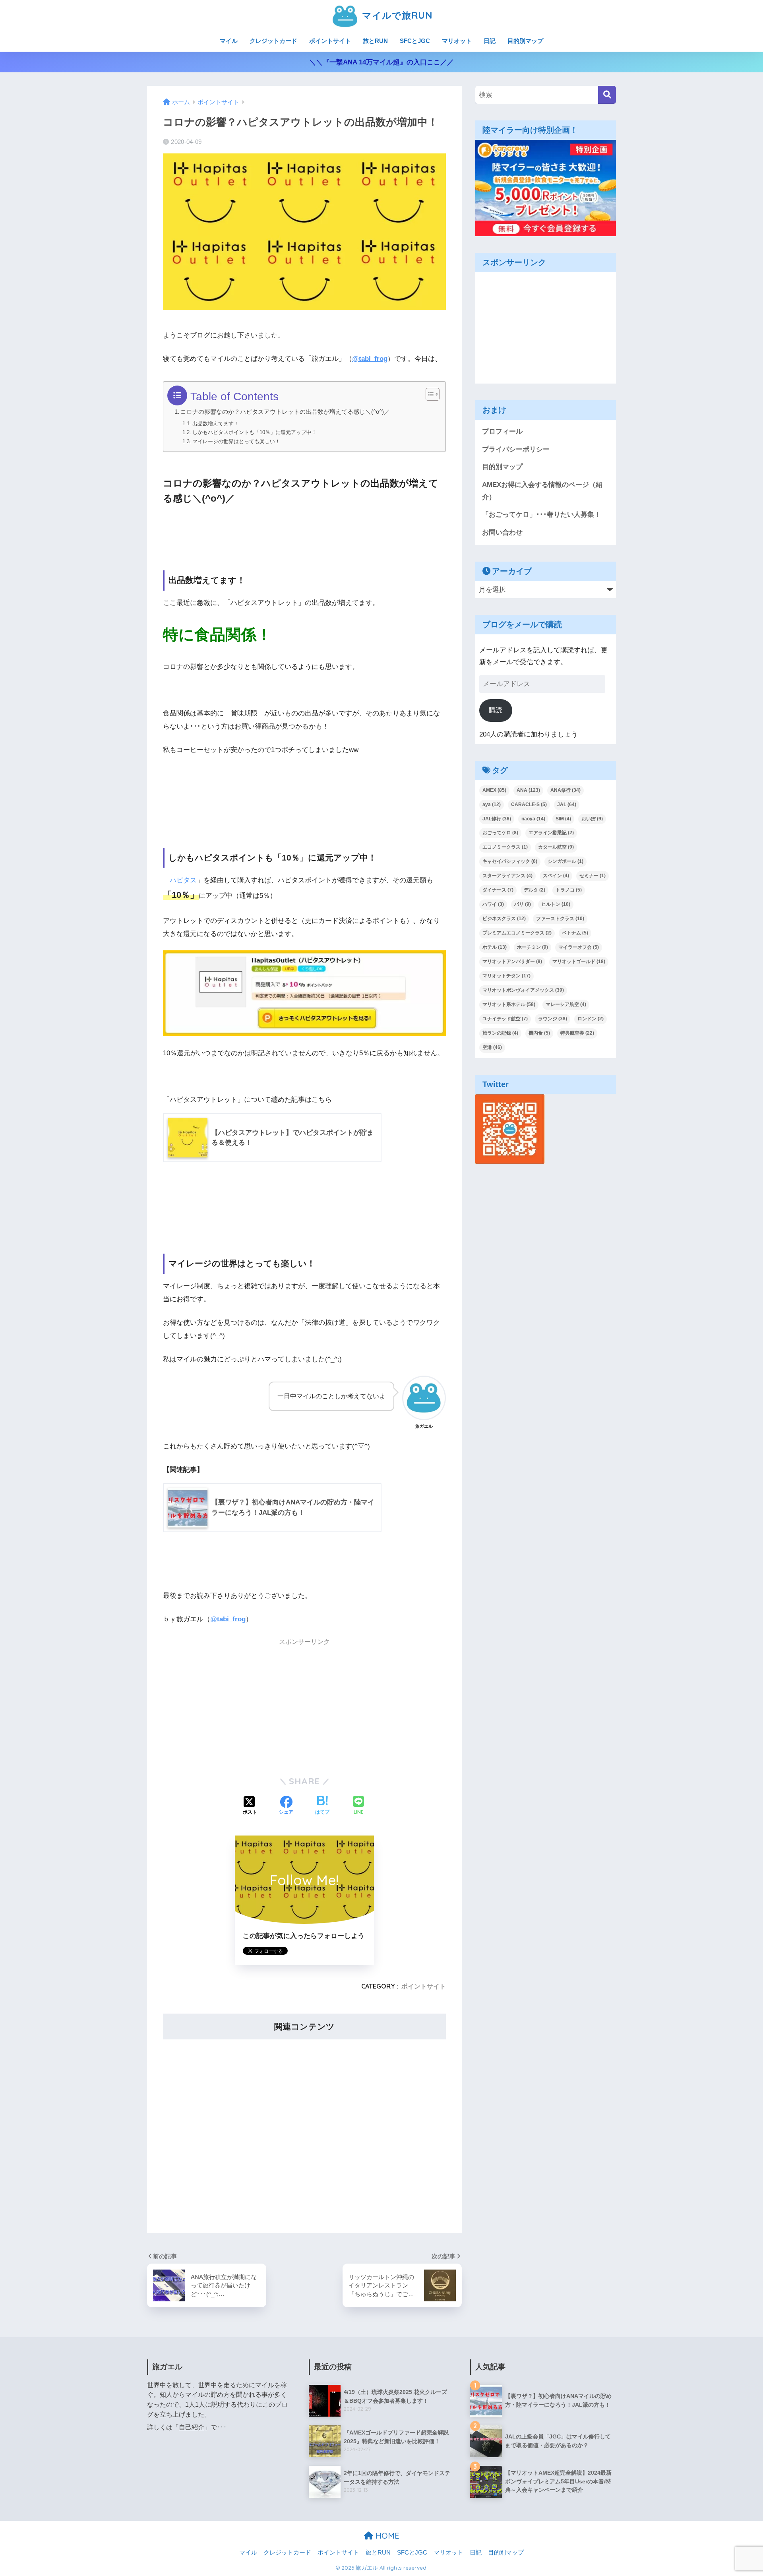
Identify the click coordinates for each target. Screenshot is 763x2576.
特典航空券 (577, 1033)
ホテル (495, 947)
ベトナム (575, 933)
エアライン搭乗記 (551, 833)
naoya (533, 819)
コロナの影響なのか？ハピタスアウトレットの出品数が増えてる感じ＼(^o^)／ (285, 412)
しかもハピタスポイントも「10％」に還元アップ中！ (255, 432)
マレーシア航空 (566, 1004)
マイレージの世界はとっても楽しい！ (236, 441)
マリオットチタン (506, 976)
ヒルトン (556, 904)
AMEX (494, 790)
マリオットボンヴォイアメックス (523, 990)
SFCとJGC (415, 41)
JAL (567, 804)
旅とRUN (375, 41)
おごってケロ (500, 833)
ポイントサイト (330, 41)
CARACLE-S (529, 804)
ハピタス (183, 880)
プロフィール (502, 431)
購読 (496, 710)
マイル (229, 41)
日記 (490, 41)
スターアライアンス (507, 876)
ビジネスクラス (504, 919)
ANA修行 (565, 790)
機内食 (539, 1033)
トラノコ (569, 890)
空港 (492, 1047)
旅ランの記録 (500, 1033)
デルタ (534, 890)
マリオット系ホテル (509, 1004)
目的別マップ (525, 41)
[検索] (607, 95)
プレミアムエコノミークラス (517, 933)
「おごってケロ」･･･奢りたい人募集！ (541, 515)
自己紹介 (192, 2427)
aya (492, 804)
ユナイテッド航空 (505, 1019)
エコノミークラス (505, 847)
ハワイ (493, 904)
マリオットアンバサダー (512, 961)
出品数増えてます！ (216, 424)
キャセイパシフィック (510, 861)
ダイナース (498, 890)
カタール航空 (556, 847)
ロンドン (591, 1019)
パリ (523, 904)
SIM (563, 819)
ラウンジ (553, 1019)
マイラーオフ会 (579, 947)
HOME (386, 2536)
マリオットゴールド (579, 961)
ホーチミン (533, 947)
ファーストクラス (560, 919)
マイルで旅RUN (396, 15)
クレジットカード (273, 41)
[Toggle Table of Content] (429, 394)
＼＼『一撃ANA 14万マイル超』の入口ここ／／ (381, 62)
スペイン (556, 876)
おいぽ (592, 819)
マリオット (457, 41)
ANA (528, 790)
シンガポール (565, 861)
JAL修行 (497, 819)
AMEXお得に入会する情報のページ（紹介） (542, 491)
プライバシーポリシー (516, 449)
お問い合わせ (502, 532)
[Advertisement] (304, 1706)
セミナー (593, 876)
